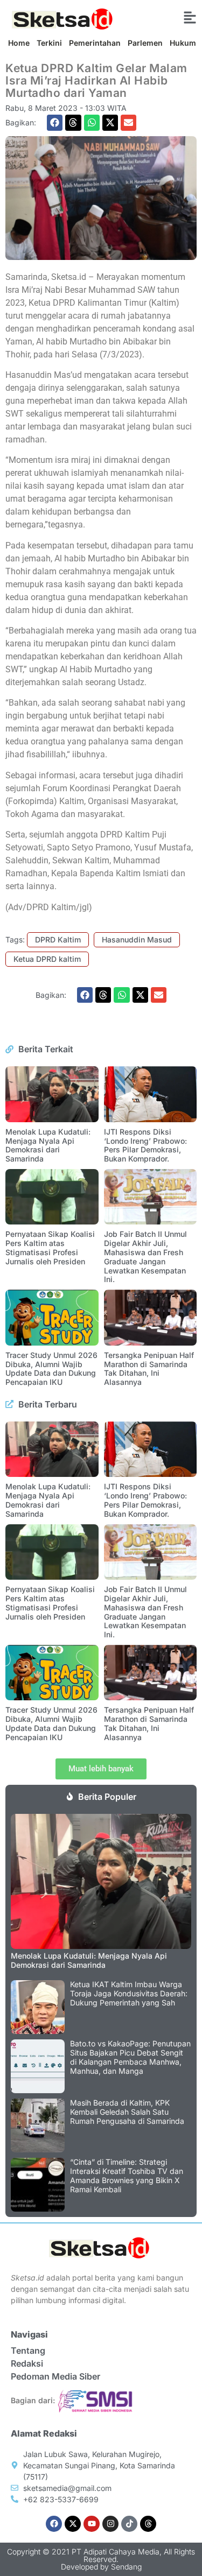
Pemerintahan (95, 43)
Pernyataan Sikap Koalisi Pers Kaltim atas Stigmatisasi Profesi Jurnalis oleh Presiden (50, 1247)
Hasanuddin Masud (137, 939)
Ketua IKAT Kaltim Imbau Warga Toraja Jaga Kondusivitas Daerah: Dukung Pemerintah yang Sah (129, 1993)
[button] (55, 122)
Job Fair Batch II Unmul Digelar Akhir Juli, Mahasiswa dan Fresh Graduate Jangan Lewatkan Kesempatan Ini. (145, 1257)
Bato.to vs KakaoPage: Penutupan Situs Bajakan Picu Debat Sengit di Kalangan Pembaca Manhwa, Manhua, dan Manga (130, 2057)
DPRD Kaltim (58, 939)
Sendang (126, 2567)
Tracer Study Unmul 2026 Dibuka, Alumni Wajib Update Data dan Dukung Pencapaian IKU (51, 1368)
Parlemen (145, 43)
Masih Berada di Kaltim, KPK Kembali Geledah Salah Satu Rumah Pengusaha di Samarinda (127, 2112)
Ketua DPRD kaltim (47, 959)
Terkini (49, 43)
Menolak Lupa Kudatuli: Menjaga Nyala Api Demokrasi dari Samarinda (48, 1145)
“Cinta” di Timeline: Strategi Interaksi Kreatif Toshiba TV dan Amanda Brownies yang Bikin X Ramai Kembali (127, 2175)
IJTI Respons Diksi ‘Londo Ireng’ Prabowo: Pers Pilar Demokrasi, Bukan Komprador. (145, 1145)
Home (19, 43)
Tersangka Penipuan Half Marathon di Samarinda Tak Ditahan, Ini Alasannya (149, 1368)
